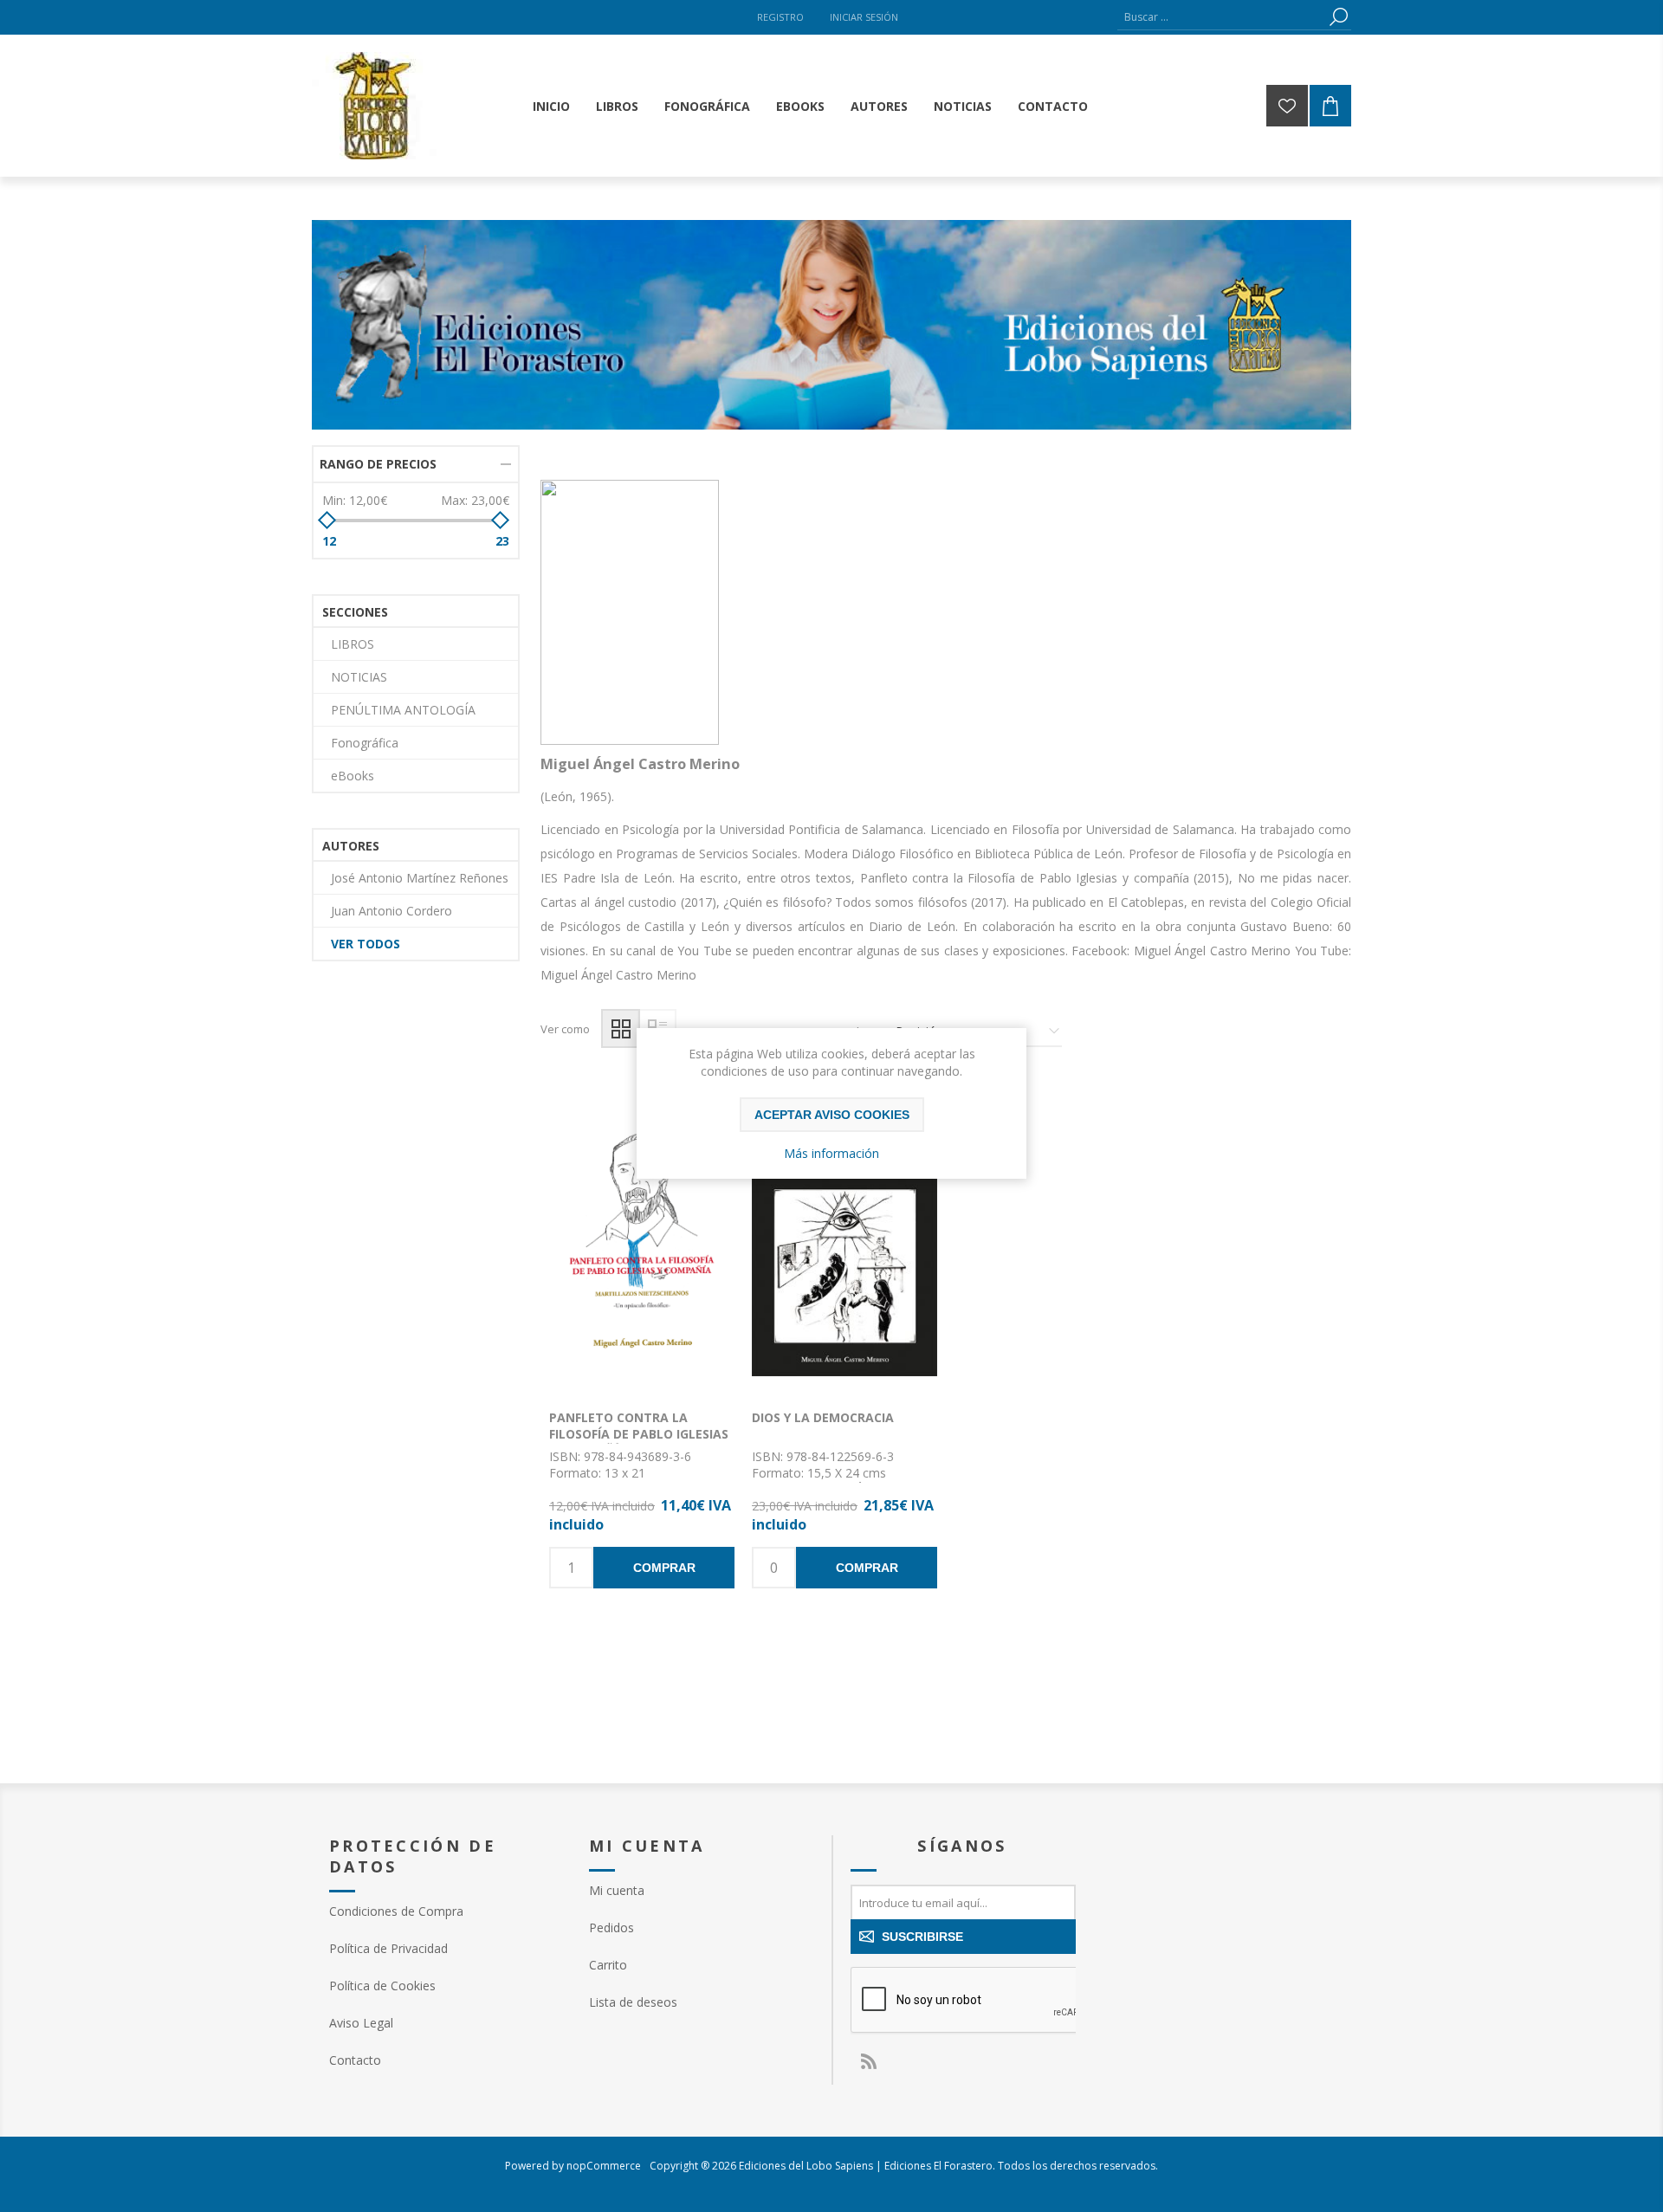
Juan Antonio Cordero (391, 911)
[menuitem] (442, 1911)
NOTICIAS (359, 677)
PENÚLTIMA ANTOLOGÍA (403, 710)
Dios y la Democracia (823, 1417)
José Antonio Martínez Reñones (420, 878)
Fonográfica (365, 743)
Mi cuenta (617, 1890)
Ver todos (366, 944)
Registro (780, 17)
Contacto (355, 2060)
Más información (831, 1153)
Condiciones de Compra (396, 1911)
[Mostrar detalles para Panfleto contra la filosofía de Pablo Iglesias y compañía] (642, 1240)
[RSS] (868, 2061)
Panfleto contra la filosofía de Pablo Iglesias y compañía (639, 1434)
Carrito (608, 1965)
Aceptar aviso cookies (832, 1115)
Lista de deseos (667, 1256)
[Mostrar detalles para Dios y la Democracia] (844, 1240)
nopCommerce (604, 2166)
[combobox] (1221, 17)
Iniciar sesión (864, 17)
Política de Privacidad (388, 1948)
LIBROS (353, 644)
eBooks (353, 776)
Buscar (1338, 17)
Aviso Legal (361, 2023)
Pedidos (611, 1927)
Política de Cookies (382, 1986)
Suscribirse (922, 1937)
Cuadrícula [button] (621, 1028)
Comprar (664, 1568)
